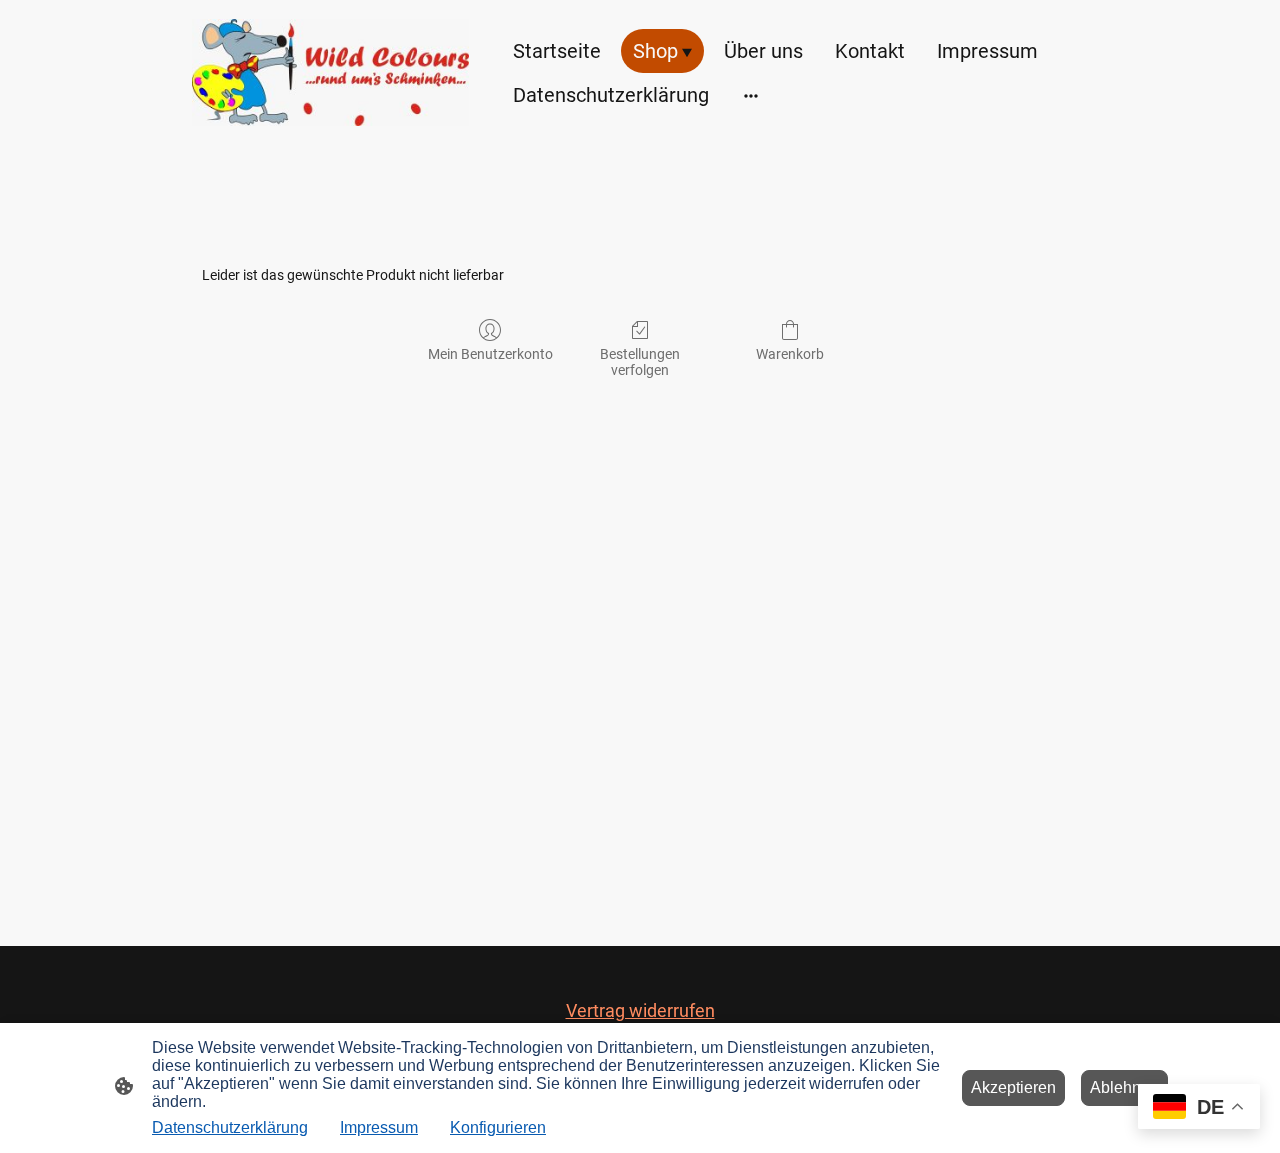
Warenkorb (790, 354)
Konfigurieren (498, 1127)
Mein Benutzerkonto (490, 354)
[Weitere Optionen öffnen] (751, 94)
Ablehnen (1124, 1087)
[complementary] (1199, 1108)
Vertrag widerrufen (640, 1010)
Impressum (379, 1127)
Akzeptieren (1013, 1087)
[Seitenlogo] (330, 72)
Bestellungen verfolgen (640, 362)
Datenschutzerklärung (230, 1127)
